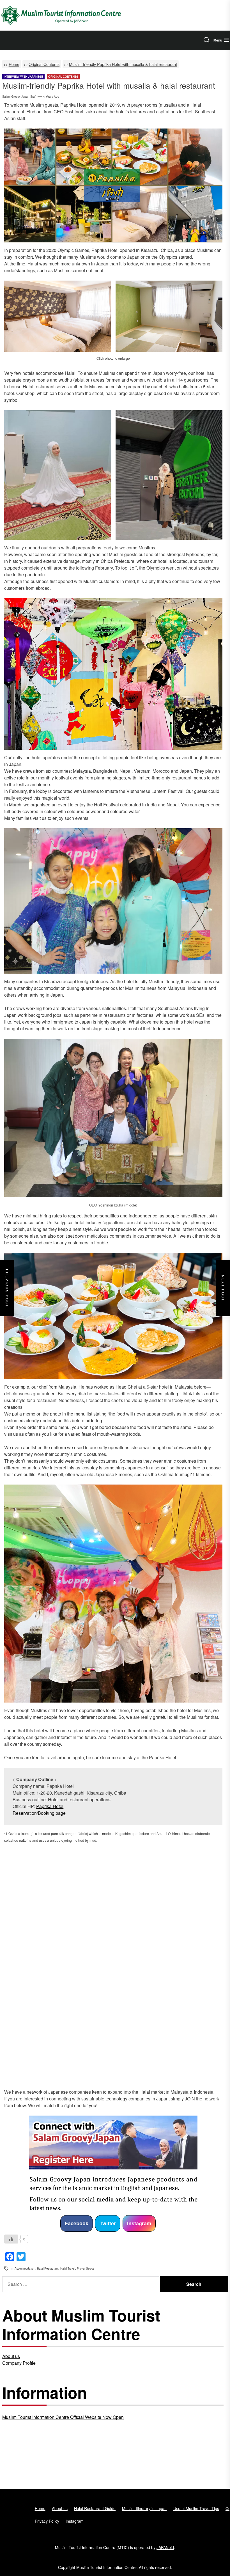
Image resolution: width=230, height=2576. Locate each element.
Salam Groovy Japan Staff (19, 97)
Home (40, 2508)
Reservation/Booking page (39, 1813)
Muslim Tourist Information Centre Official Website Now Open (63, 2417)
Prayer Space (86, 2268)
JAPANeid (165, 2547)
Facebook (77, 2223)
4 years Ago (51, 97)
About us (11, 2356)
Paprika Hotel (50, 1806)
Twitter (108, 2223)
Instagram (139, 2223)
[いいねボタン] (11, 2239)
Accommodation (25, 2268)
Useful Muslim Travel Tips (196, 2508)
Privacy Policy (47, 2521)
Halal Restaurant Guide (95, 2508)
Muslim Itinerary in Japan (144, 2508)
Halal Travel (68, 2268)
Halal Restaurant (48, 2268)
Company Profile (19, 2363)
